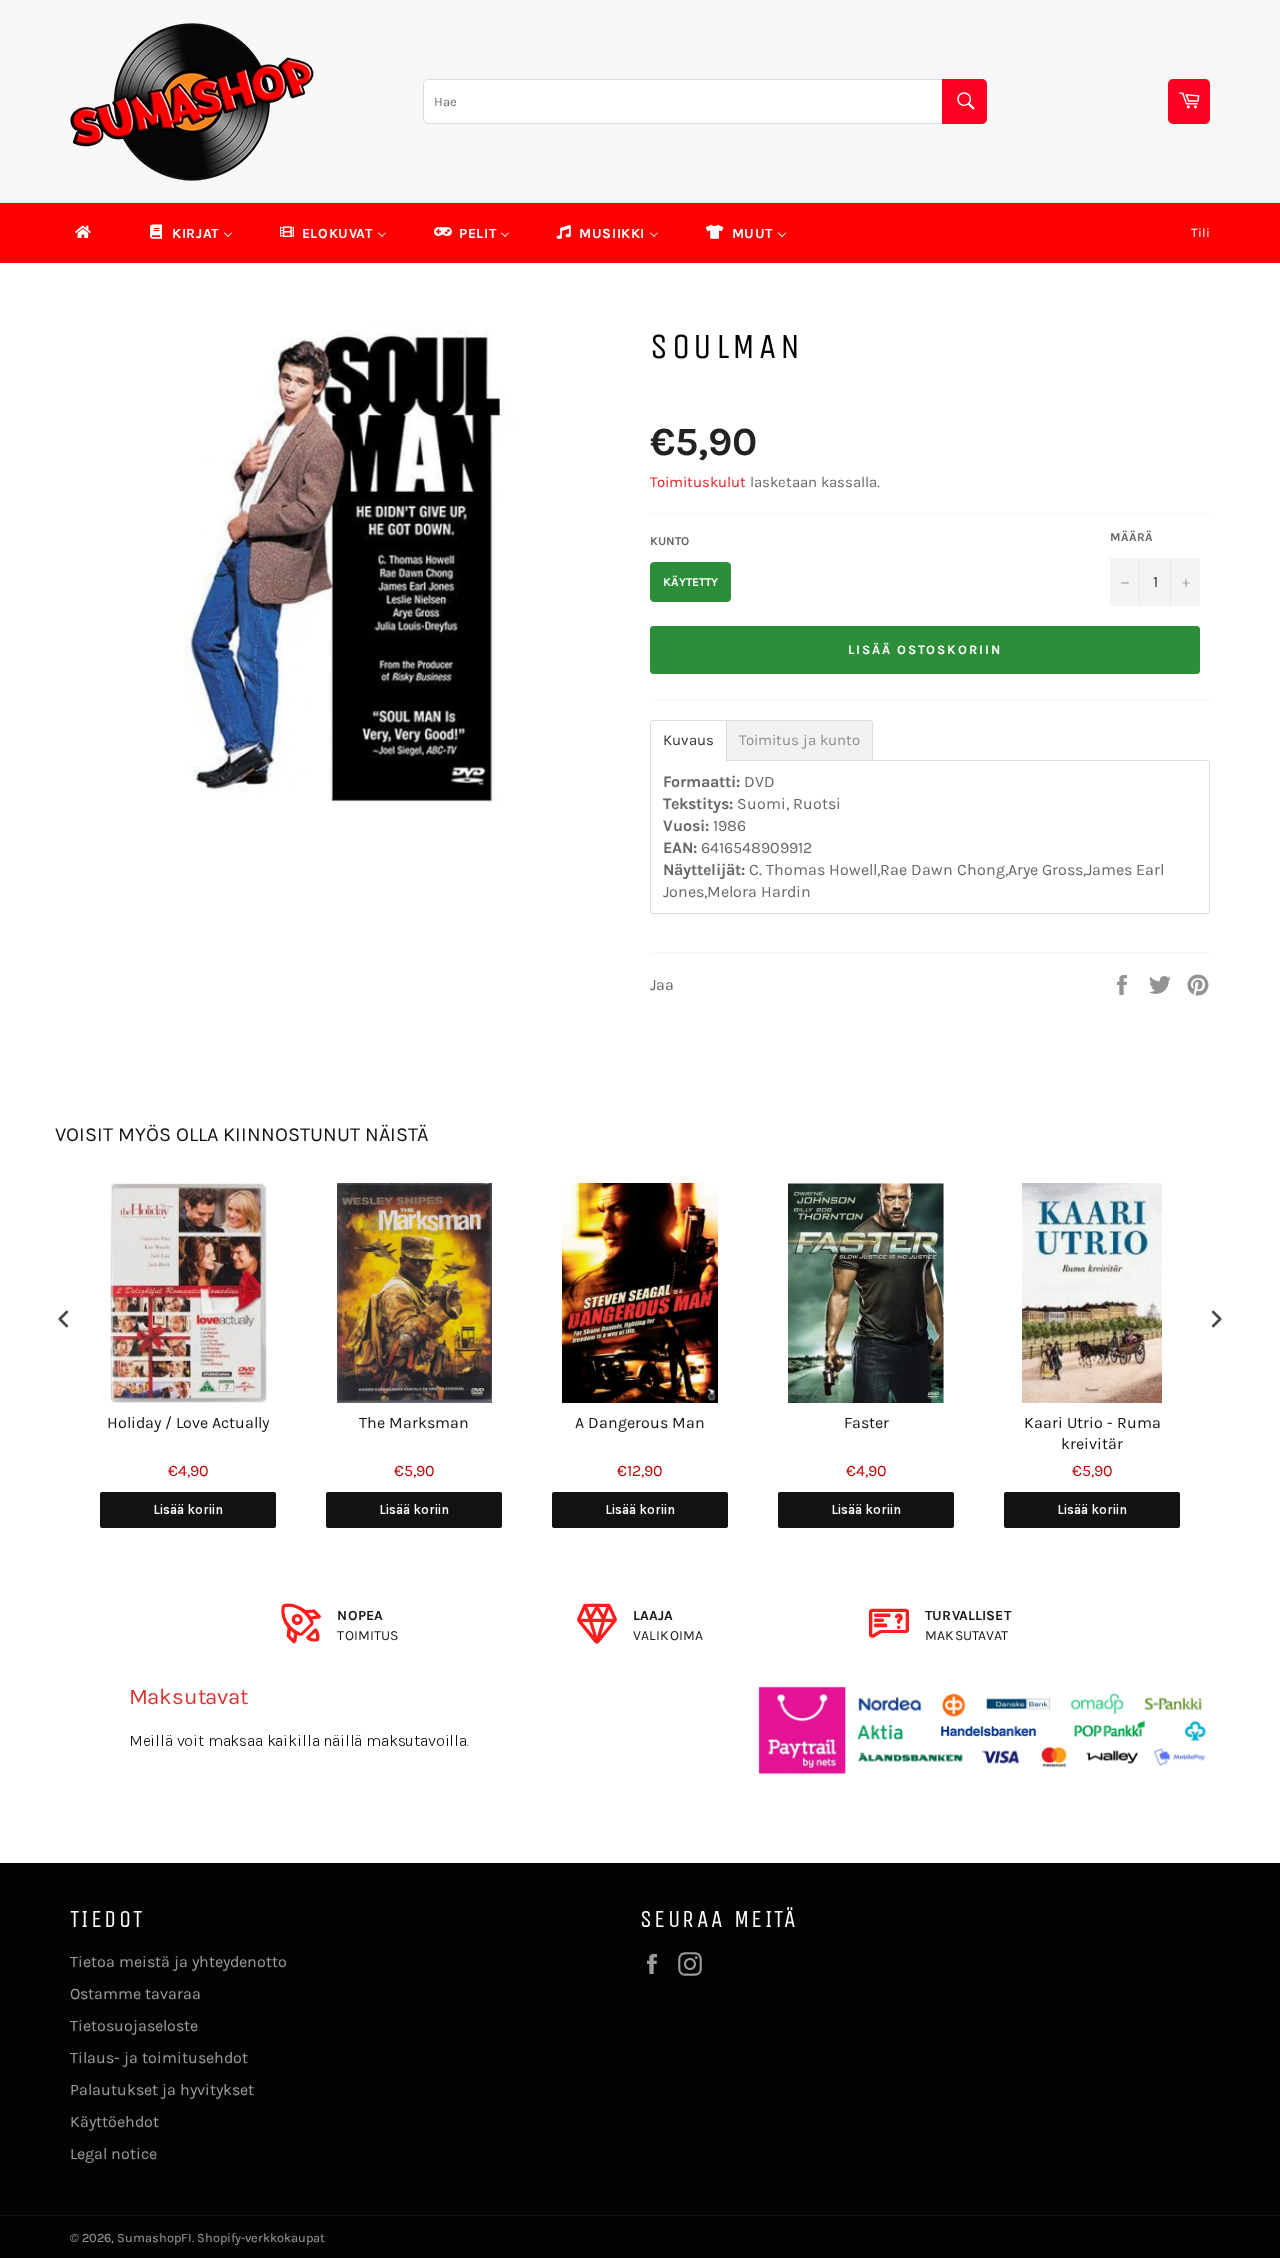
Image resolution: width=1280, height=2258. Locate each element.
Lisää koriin (188, 1509)
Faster (866, 1422)
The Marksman (414, 1422)
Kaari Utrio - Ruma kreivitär (1092, 1433)
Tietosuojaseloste (134, 2025)
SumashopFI (154, 2237)
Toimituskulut (698, 482)
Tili (1200, 232)
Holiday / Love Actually (188, 1422)
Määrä (1131, 537)
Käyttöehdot (114, 2121)
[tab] (688, 740)
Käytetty (690, 582)
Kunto (669, 541)
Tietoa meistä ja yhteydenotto (178, 1961)
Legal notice (113, 2153)
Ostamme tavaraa (135, 1993)
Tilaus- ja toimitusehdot (159, 2057)
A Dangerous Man (640, 1422)
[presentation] (64, 1318)
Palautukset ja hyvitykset (162, 2089)
